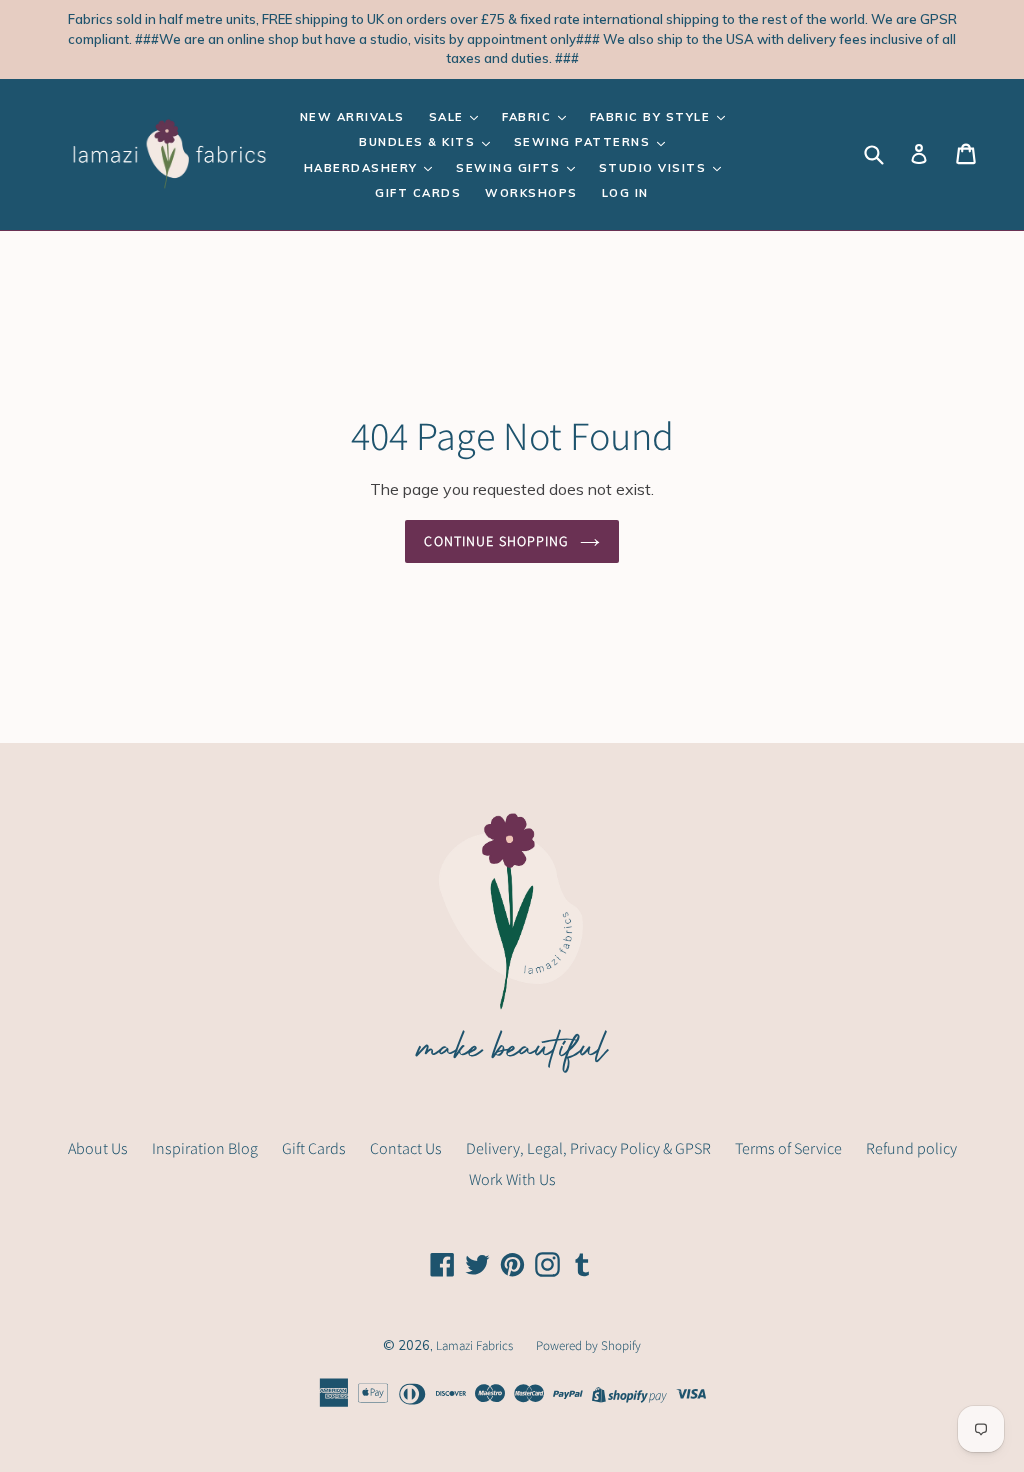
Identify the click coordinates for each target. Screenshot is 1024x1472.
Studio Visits (655, 168)
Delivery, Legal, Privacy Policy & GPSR (588, 1148)
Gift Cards (418, 193)
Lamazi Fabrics (476, 1345)
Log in (625, 193)
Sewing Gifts (510, 168)
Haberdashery (363, 168)
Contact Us (406, 1148)
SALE (449, 117)
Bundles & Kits (419, 142)
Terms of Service (788, 1148)
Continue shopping (496, 541)
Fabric (529, 117)
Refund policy (911, 1148)
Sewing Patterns (584, 142)
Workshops (531, 193)
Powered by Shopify (588, 1345)
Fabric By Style (652, 117)
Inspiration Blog (205, 1148)
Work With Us (512, 1179)
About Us (98, 1148)
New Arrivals (352, 117)
